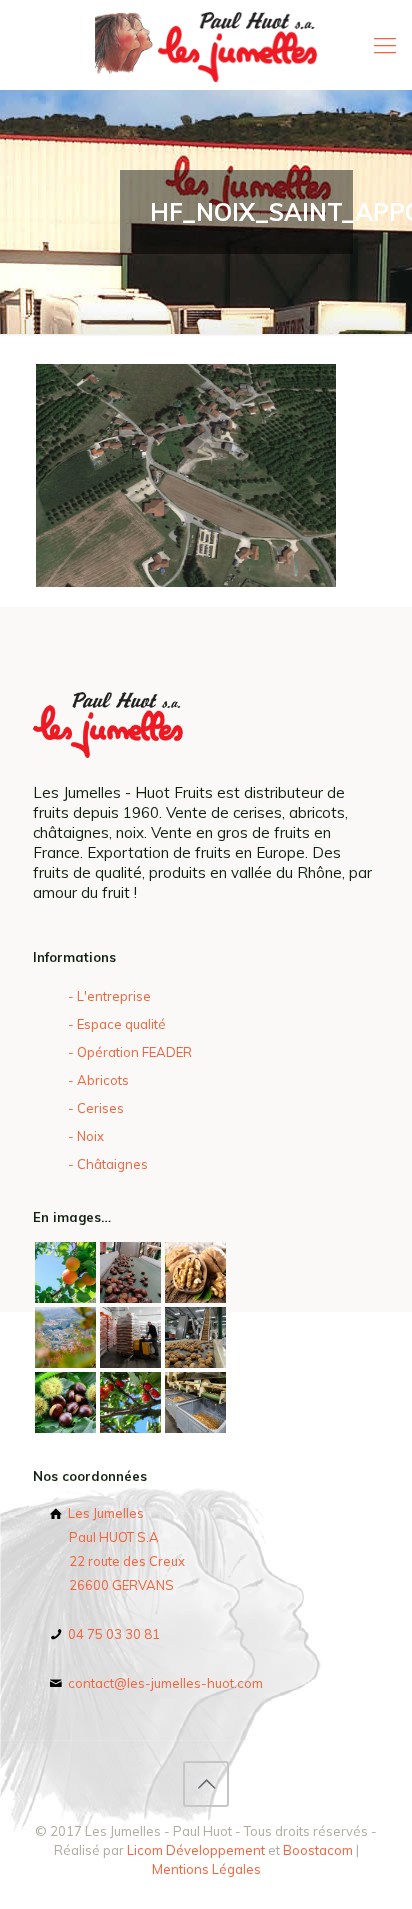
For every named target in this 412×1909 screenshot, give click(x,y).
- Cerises (96, 1108)
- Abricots (98, 1080)
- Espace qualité (117, 1024)
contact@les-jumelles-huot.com (164, 1683)
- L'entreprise (109, 996)
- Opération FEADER (130, 1052)
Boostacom (318, 1850)
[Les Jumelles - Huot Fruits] (206, 45)
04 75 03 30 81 (112, 1634)
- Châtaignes (108, 1164)
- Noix (86, 1136)
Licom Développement (196, 1850)
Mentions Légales (206, 1869)
